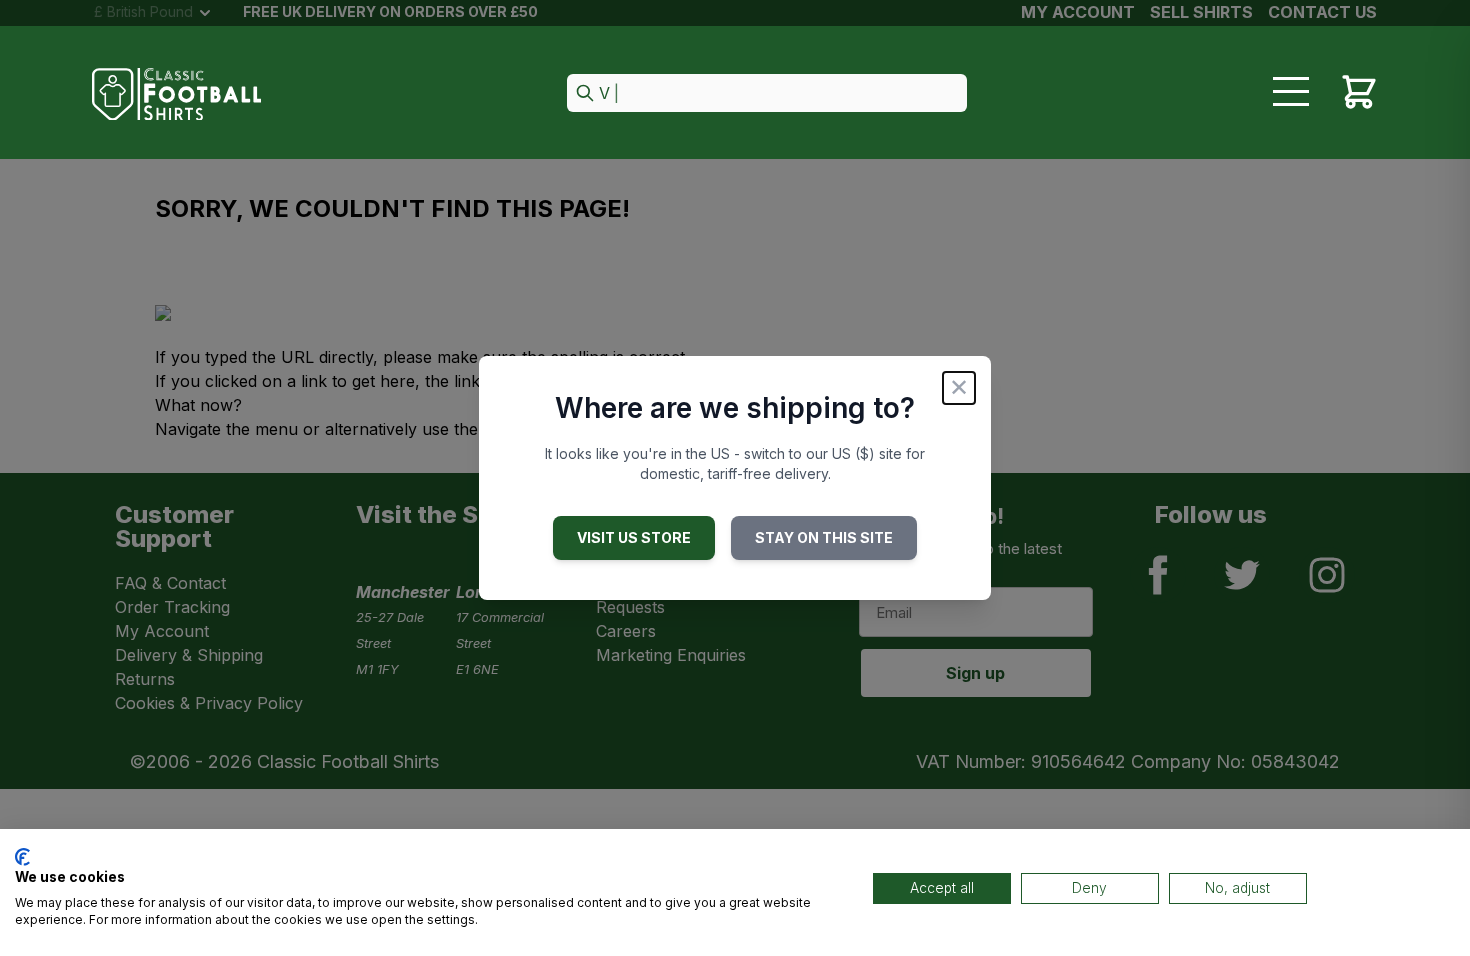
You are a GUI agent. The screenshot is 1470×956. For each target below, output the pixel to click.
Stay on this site (824, 537)
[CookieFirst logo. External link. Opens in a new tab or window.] (22, 857)
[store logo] (177, 94)
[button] (767, 94)
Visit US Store (634, 537)
